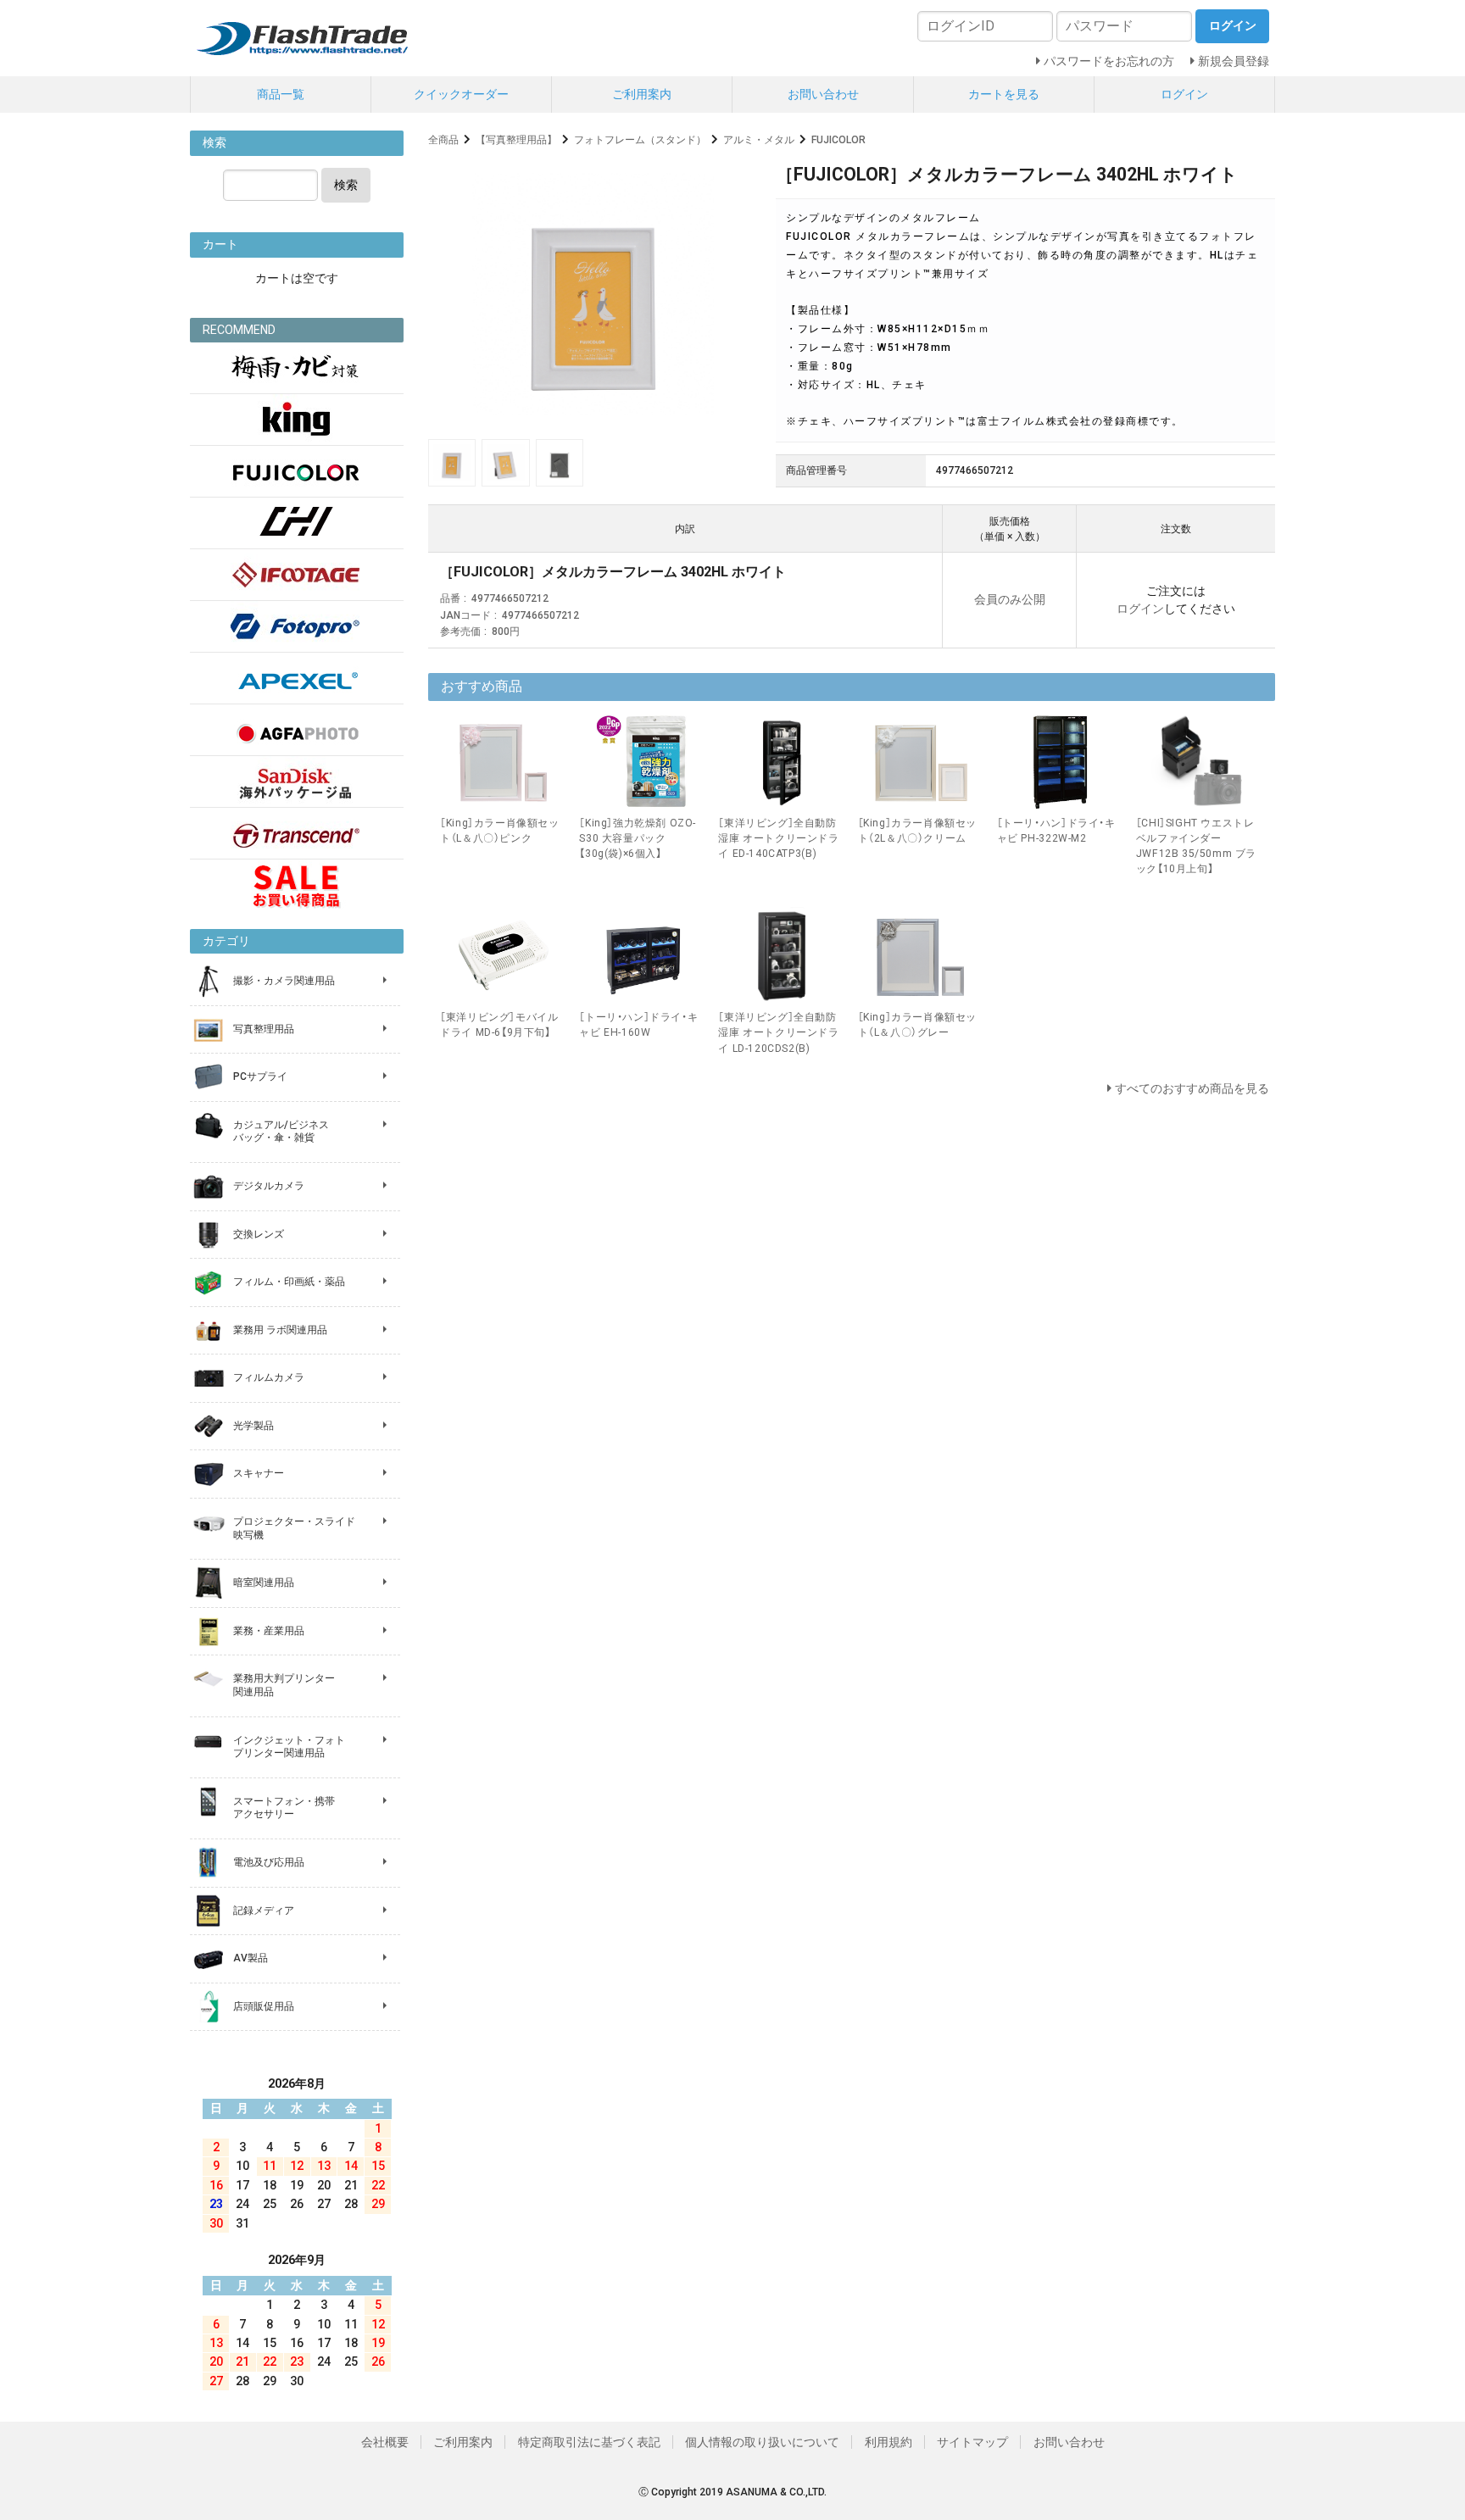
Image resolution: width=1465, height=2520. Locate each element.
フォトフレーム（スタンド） (640, 140)
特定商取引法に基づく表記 (589, 2442)
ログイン (1184, 94)
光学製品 (253, 1426)
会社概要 (385, 2442)
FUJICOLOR (838, 140)
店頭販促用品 (264, 2006)
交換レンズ (259, 1234)
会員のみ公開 (1010, 599)
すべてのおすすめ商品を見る (1192, 1088)
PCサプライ (260, 1076)
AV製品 (251, 1958)
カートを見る (1004, 94)
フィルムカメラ (269, 1377)
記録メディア (264, 1911)
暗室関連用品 (264, 1583)
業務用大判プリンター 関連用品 (284, 1685)
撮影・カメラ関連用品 (284, 981)
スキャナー (259, 1473)
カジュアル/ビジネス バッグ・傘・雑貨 (281, 1132)
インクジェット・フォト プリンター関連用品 (289, 1747)
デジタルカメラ (269, 1186)
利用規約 (888, 2442)
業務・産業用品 (269, 1631)
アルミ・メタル (759, 140)
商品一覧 (281, 94)
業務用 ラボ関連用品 (280, 1330)
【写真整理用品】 (516, 140)
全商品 (443, 140)
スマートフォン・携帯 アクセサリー (284, 1808)
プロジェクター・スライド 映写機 (294, 1528)
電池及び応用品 (269, 1862)
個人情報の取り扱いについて (762, 2442)
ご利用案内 (642, 94)
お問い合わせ (823, 94)
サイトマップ (972, 2442)
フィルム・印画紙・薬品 (289, 1282)
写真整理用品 (264, 1029)
